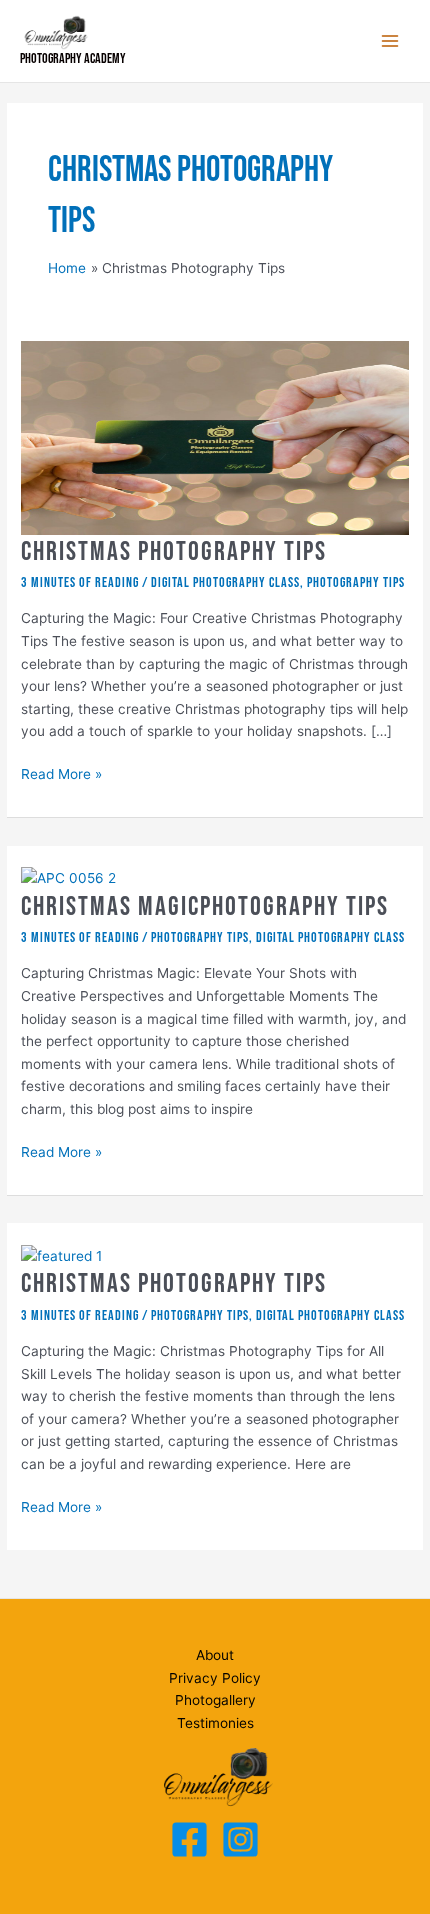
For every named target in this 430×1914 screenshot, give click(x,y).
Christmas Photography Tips (174, 551)
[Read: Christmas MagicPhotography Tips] (68, 877)
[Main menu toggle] (390, 41)
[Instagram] (240, 1839)
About (215, 1655)
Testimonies (215, 1723)
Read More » (61, 775)
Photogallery (215, 1700)
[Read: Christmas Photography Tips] (215, 437)
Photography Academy (73, 59)
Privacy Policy (215, 1678)
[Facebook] (189, 1839)
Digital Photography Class (225, 583)
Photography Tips (356, 583)
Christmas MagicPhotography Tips (205, 906)
